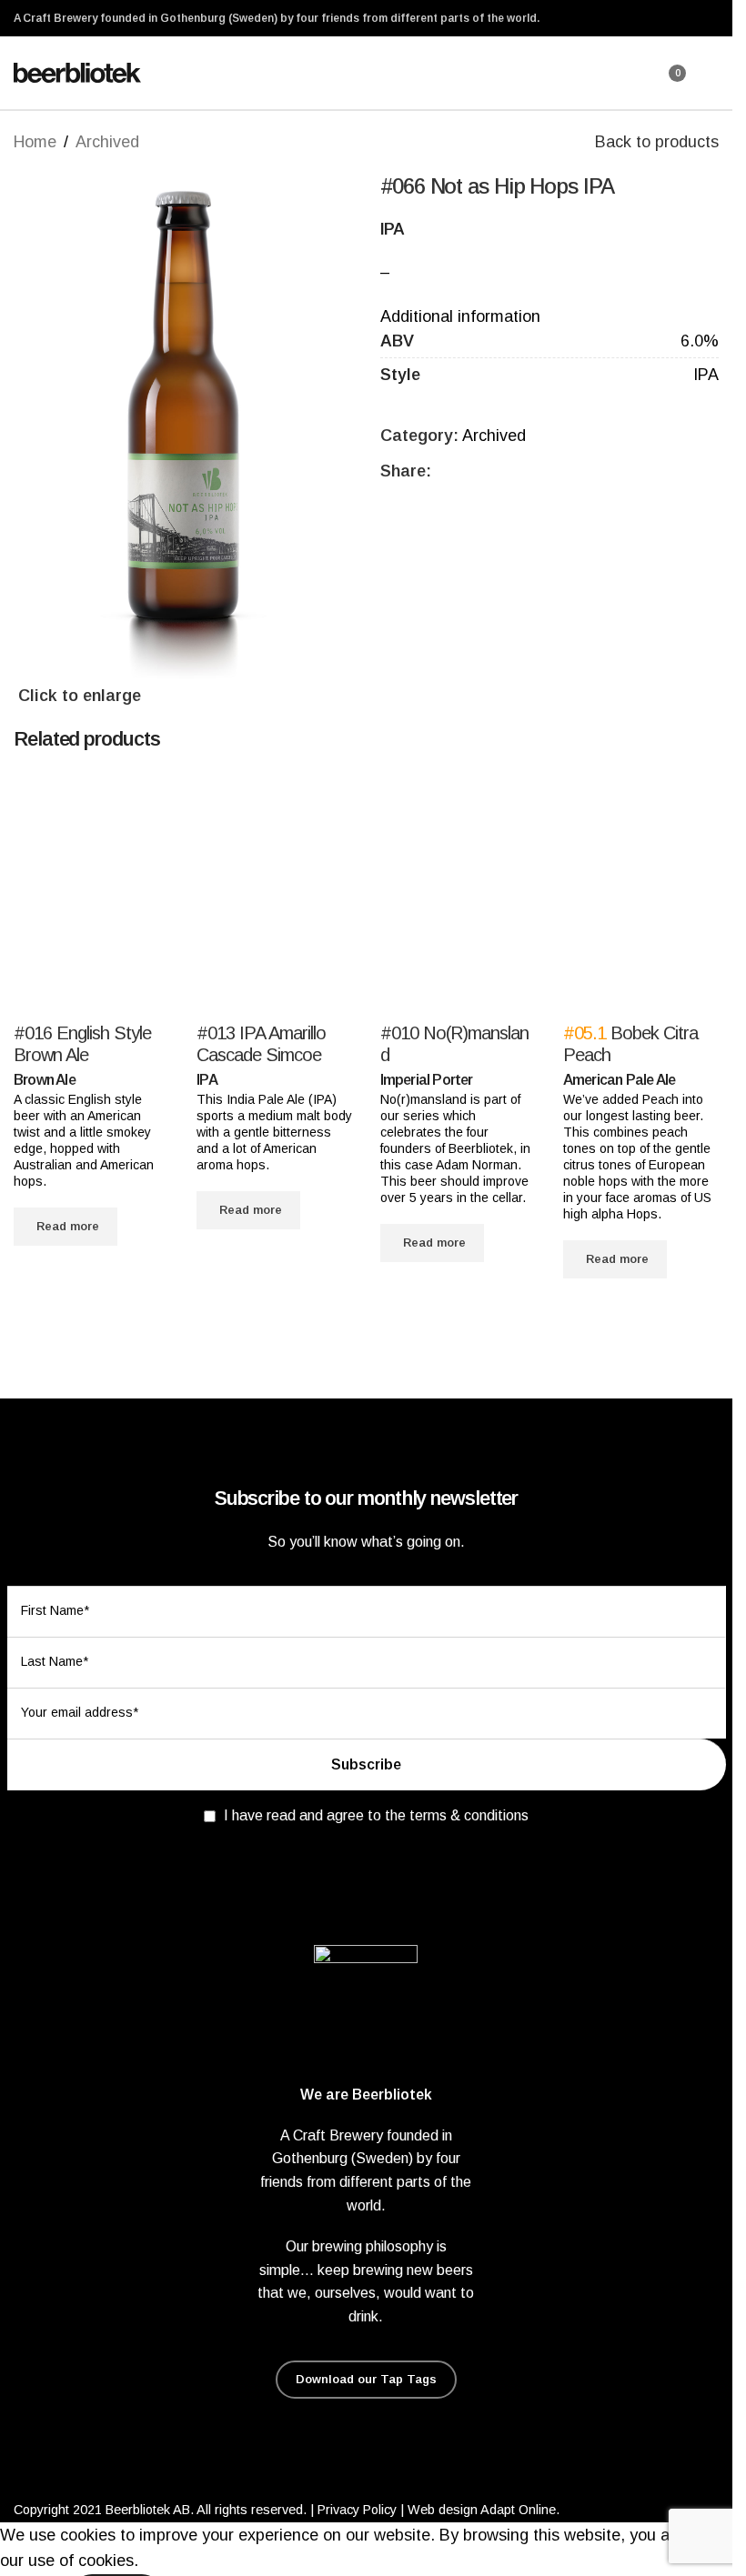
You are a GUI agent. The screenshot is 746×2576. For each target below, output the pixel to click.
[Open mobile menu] (711, 73)
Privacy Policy (357, 2510)
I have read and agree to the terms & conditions (376, 1815)
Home (35, 142)
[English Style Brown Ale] (91, 897)
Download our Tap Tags (366, 2379)
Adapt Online (518, 2510)
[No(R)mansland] (458, 897)
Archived (107, 142)
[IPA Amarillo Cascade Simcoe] (274, 897)
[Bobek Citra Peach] (641, 897)
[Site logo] (77, 72)
